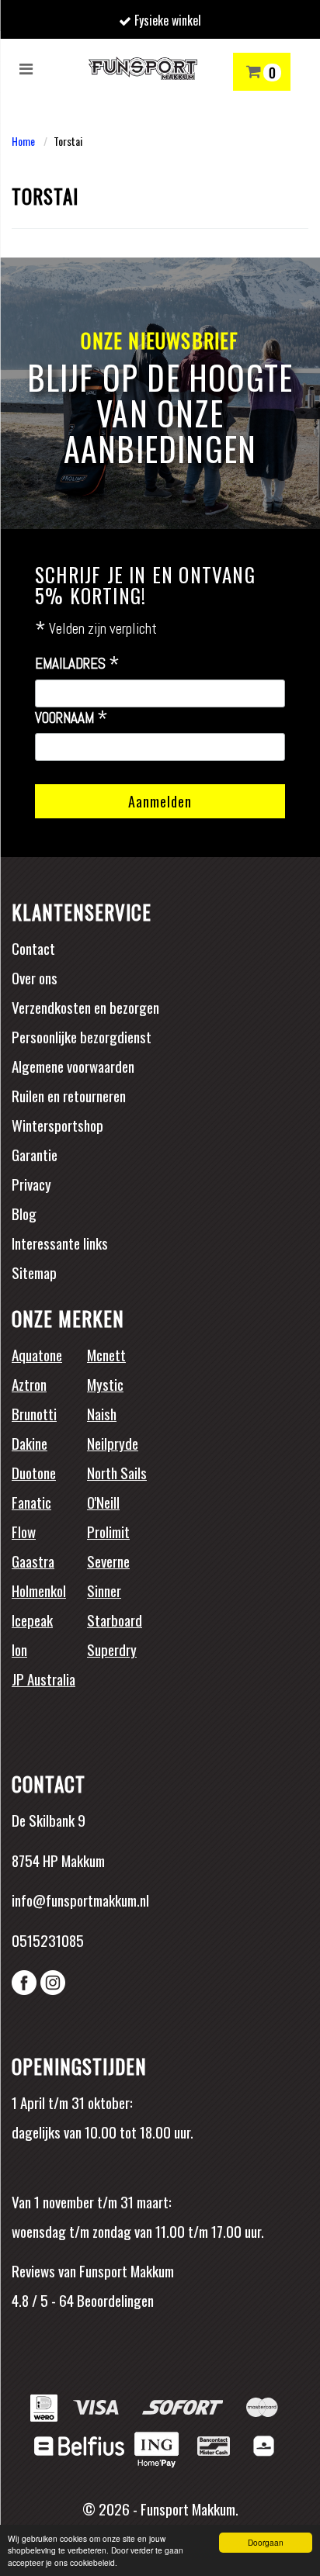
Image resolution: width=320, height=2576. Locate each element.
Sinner (104, 1590)
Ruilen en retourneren (69, 1095)
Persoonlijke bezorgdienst (82, 1036)
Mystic (105, 1384)
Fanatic (31, 1502)
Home (23, 141)
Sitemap (34, 1272)
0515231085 (48, 1940)
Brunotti (34, 1413)
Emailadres (77, 664)
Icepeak (32, 1620)
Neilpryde (113, 1443)
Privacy (31, 1184)
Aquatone (37, 1354)
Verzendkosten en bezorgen (85, 1007)
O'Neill (103, 1502)
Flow (24, 1531)
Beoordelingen (114, 2300)
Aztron (29, 1384)
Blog (24, 1213)
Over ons (35, 977)
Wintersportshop (57, 1125)
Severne (108, 1561)
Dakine (30, 1443)
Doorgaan (266, 2542)
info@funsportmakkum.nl (80, 1900)
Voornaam (71, 718)
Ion (19, 1649)
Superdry (112, 1649)
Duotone (34, 1472)
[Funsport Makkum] (143, 68)
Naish (102, 1413)
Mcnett (106, 1354)
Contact (33, 948)
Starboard (115, 1620)
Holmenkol (39, 1590)
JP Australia (43, 1679)
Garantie (35, 1154)
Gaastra (33, 1561)
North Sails (117, 1472)
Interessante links (60, 1243)
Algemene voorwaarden (73, 1066)
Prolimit (108, 1531)
